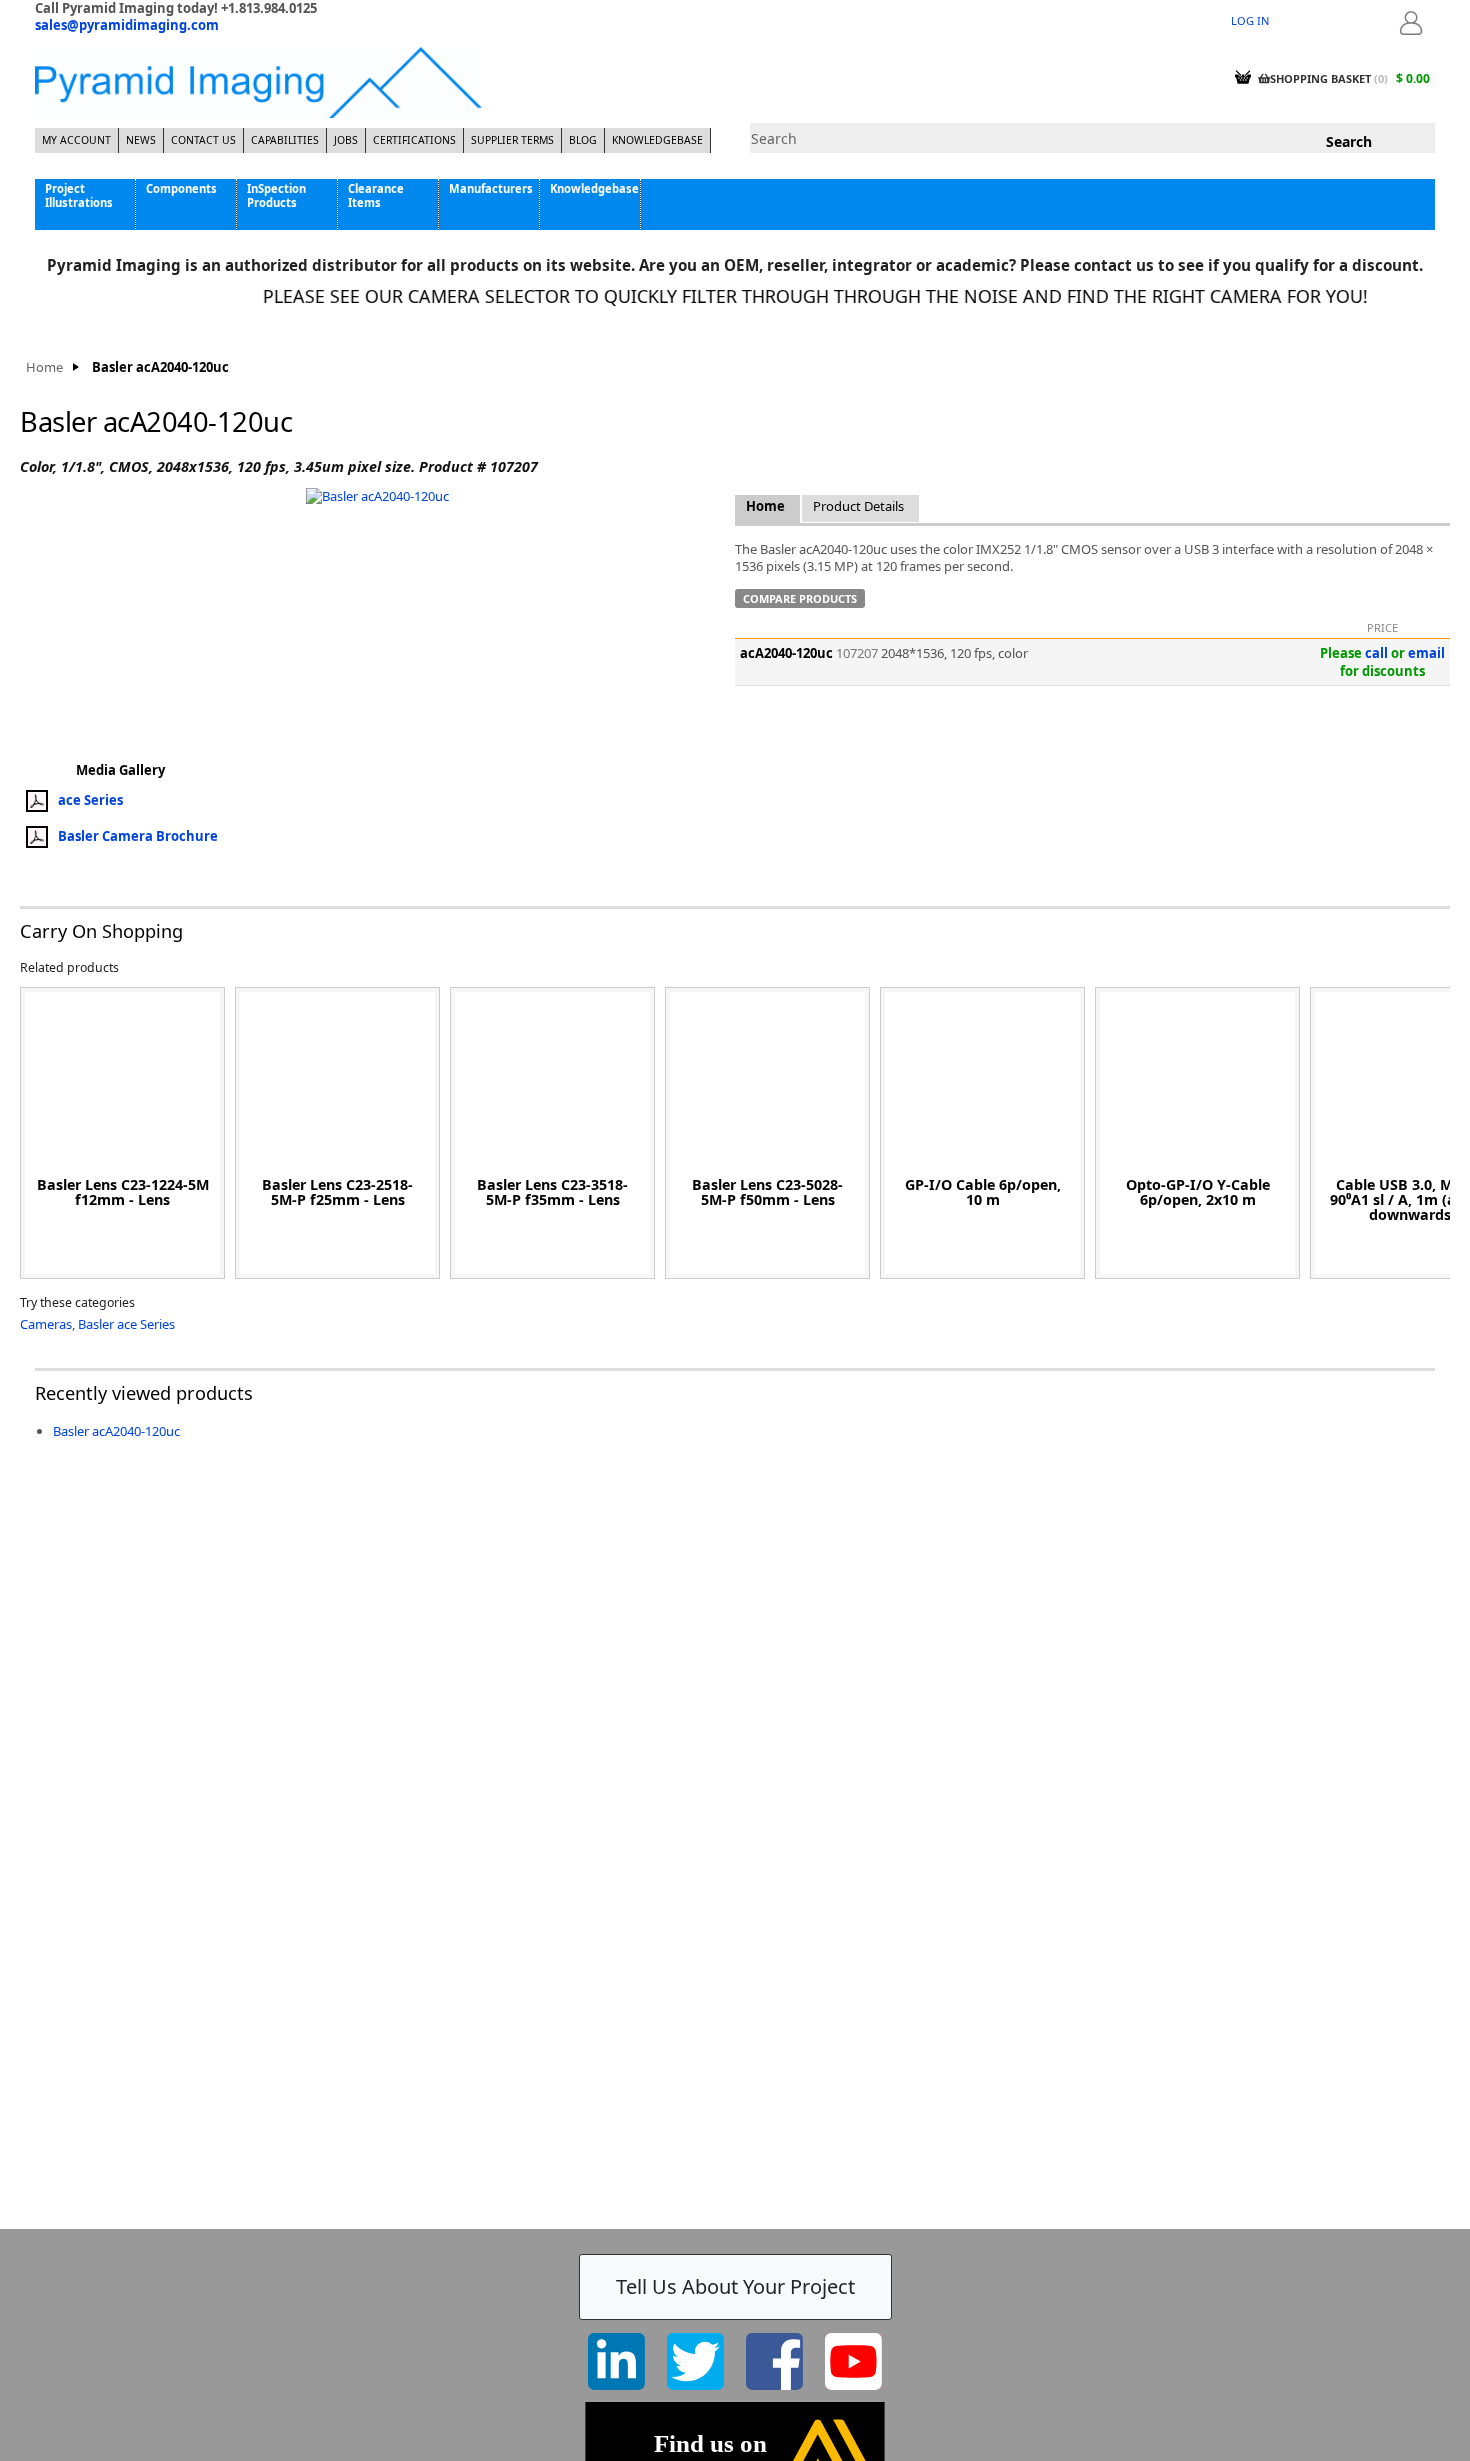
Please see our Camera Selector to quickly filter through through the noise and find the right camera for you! (782, 296)
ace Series (90, 799)
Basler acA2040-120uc (116, 1431)
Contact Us (203, 140)
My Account (76, 140)
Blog (583, 140)
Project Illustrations (79, 195)
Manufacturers (491, 188)
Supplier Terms (512, 140)
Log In (1250, 20)
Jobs (346, 140)
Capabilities (285, 140)
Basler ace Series (126, 1324)
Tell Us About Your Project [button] (735, 2286)
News (141, 140)
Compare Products (800, 598)
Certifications (414, 140)
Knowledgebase (657, 140)
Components (181, 188)
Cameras (46, 1324)
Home (44, 367)
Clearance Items (376, 195)
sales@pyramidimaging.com (127, 25)
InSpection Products (276, 195)
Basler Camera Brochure (138, 835)
